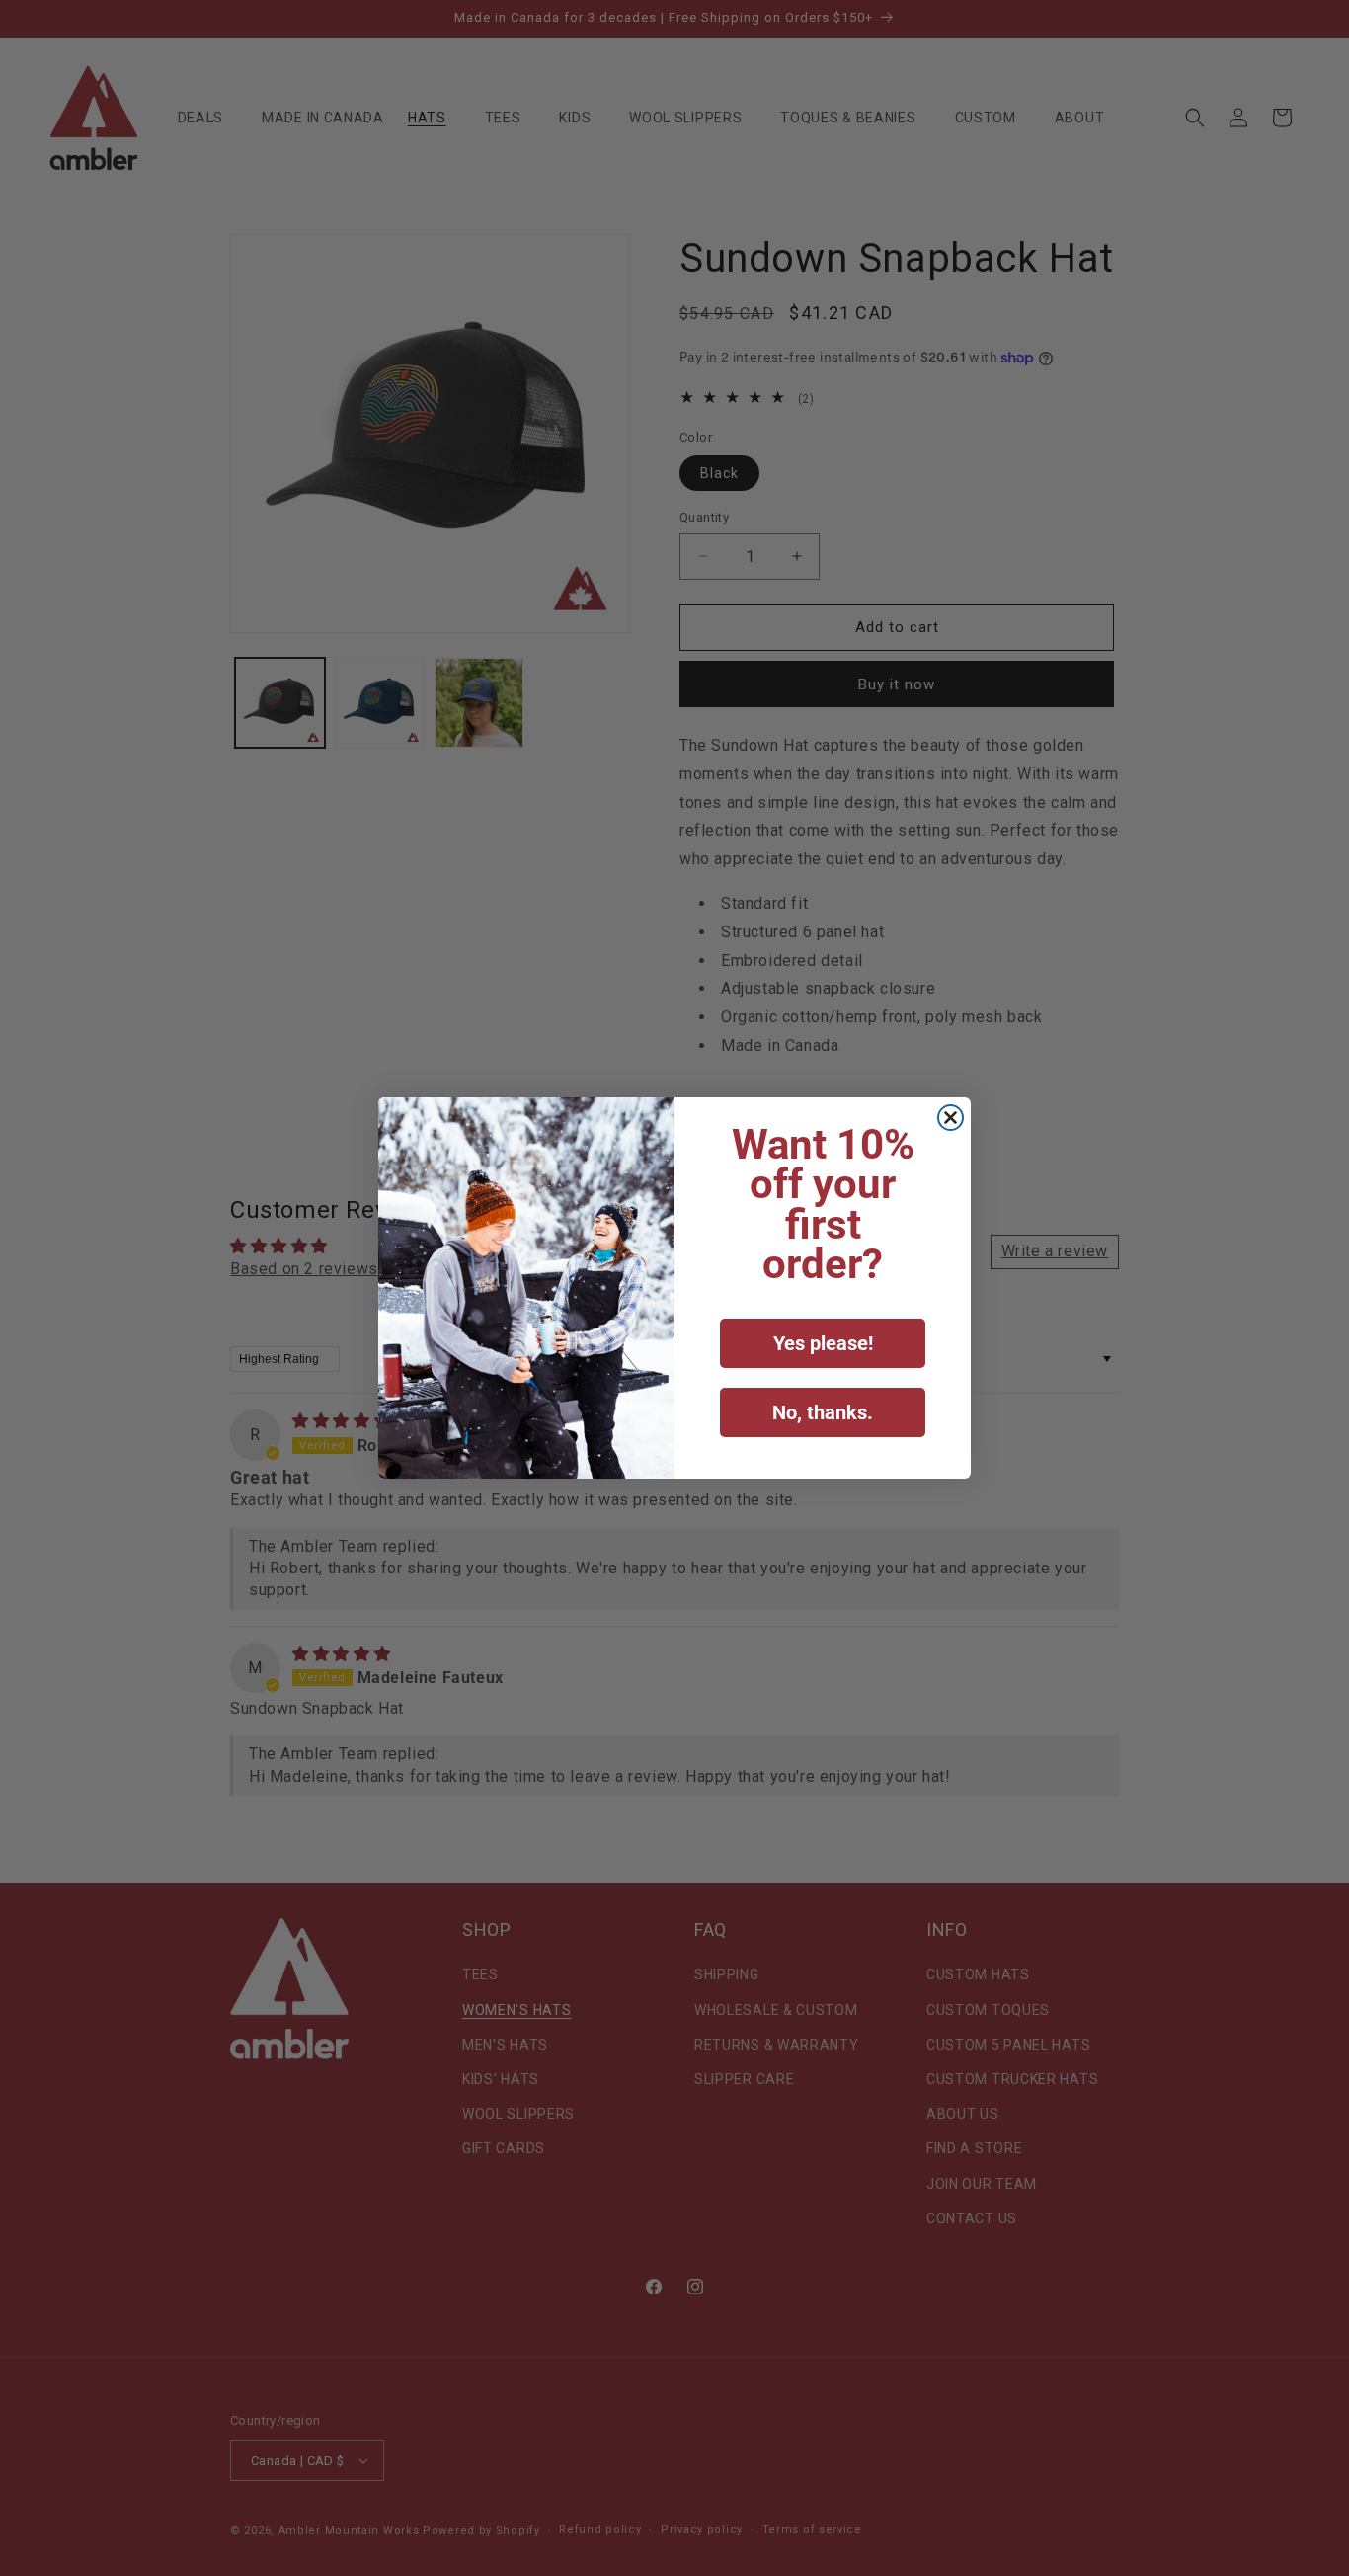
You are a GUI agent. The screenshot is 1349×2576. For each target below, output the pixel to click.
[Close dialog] (951, 1118)
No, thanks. (823, 1412)
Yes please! (823, 1343)
